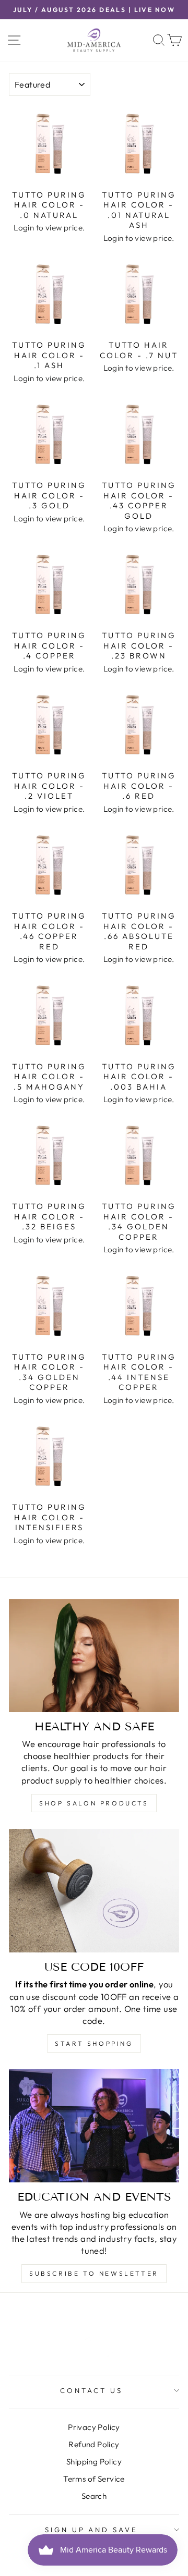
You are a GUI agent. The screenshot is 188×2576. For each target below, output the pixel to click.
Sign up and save (92, 2530)
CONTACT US (91, 2390)
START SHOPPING (94, 2043)
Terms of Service (94, 2479)
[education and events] (94, 2126)
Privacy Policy (94, 2427)
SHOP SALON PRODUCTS (94, 1803)
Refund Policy (94, 2444)
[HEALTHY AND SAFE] (94, 1656)
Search (94, 2496)
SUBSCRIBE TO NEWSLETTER (94, 2273)
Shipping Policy (94, 2462)
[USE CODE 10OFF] (94, 1891)
